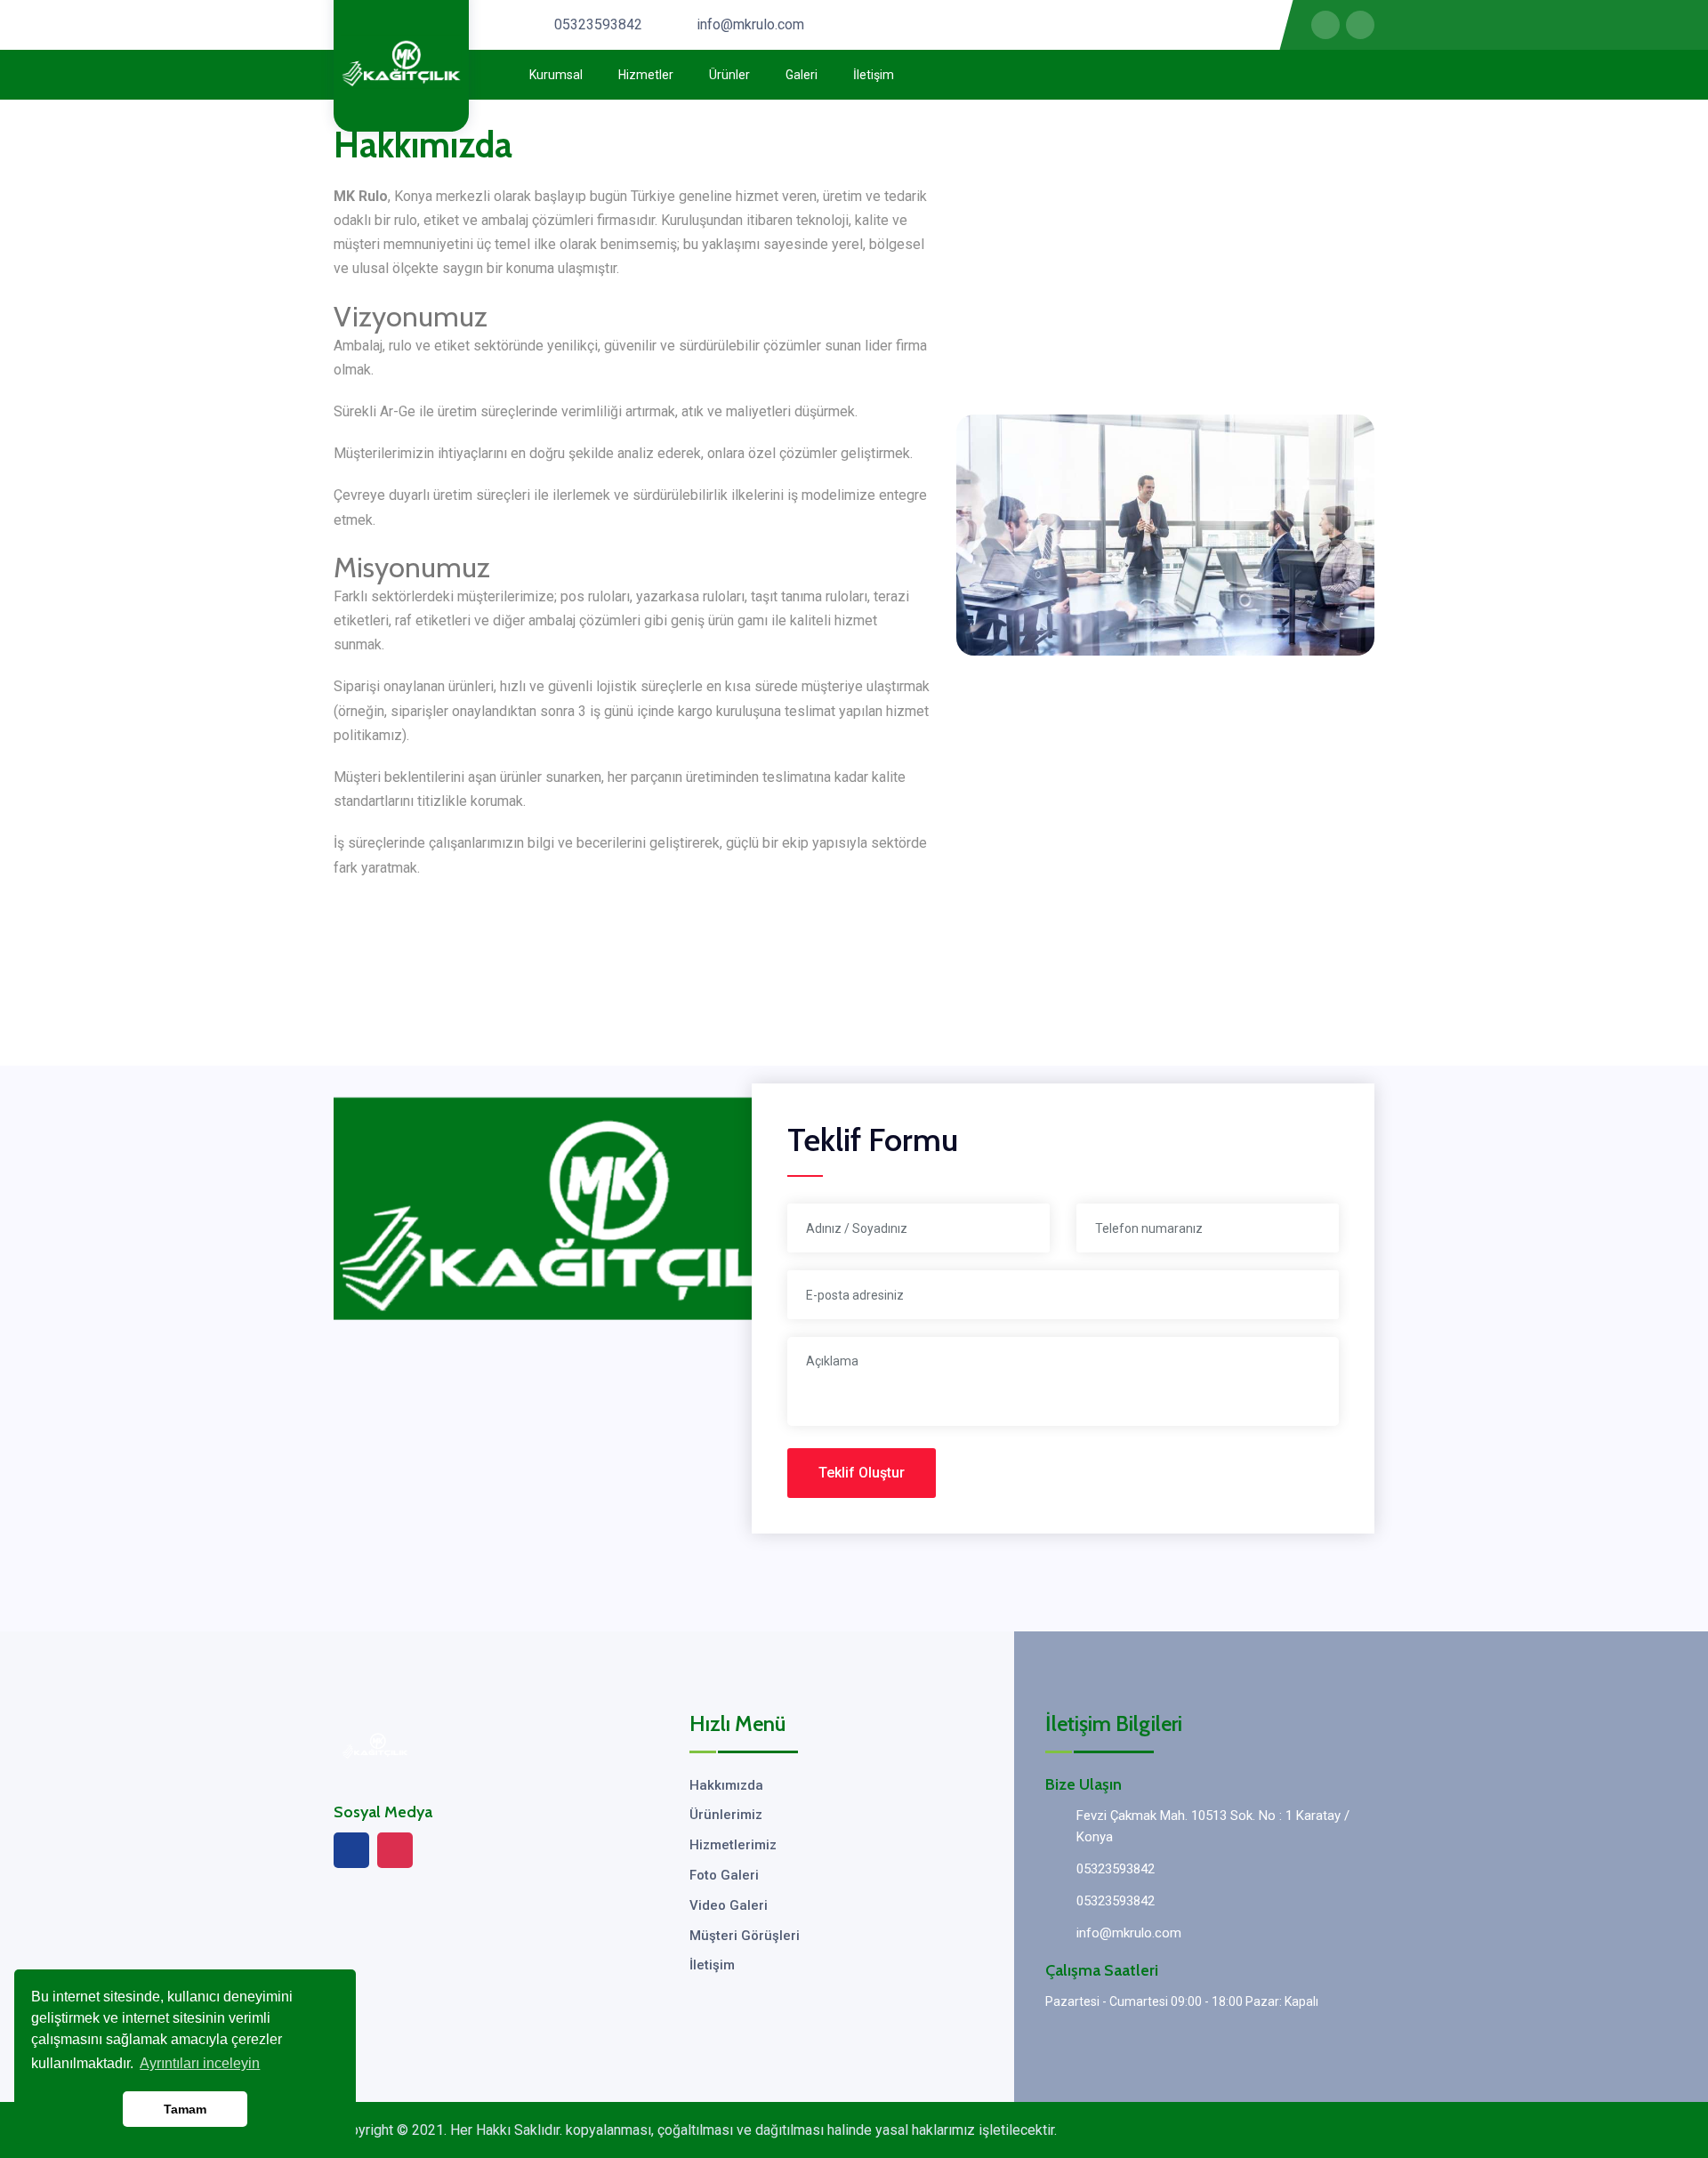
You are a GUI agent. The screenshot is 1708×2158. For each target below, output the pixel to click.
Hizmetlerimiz (733, 1845)
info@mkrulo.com (750, 24)
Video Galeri (729, 1905)
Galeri (802, 75)
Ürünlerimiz (726, 1815)
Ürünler (729, 75)
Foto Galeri (724, 1875)
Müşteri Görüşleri (745, 1936)
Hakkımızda (726, 1785)
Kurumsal (556, 75)
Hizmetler (646, 75)
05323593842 (598, 24)
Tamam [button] (185, 2109)
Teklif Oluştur (862, 1473)
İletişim (874, 75)
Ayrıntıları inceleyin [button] (200, 2063)
